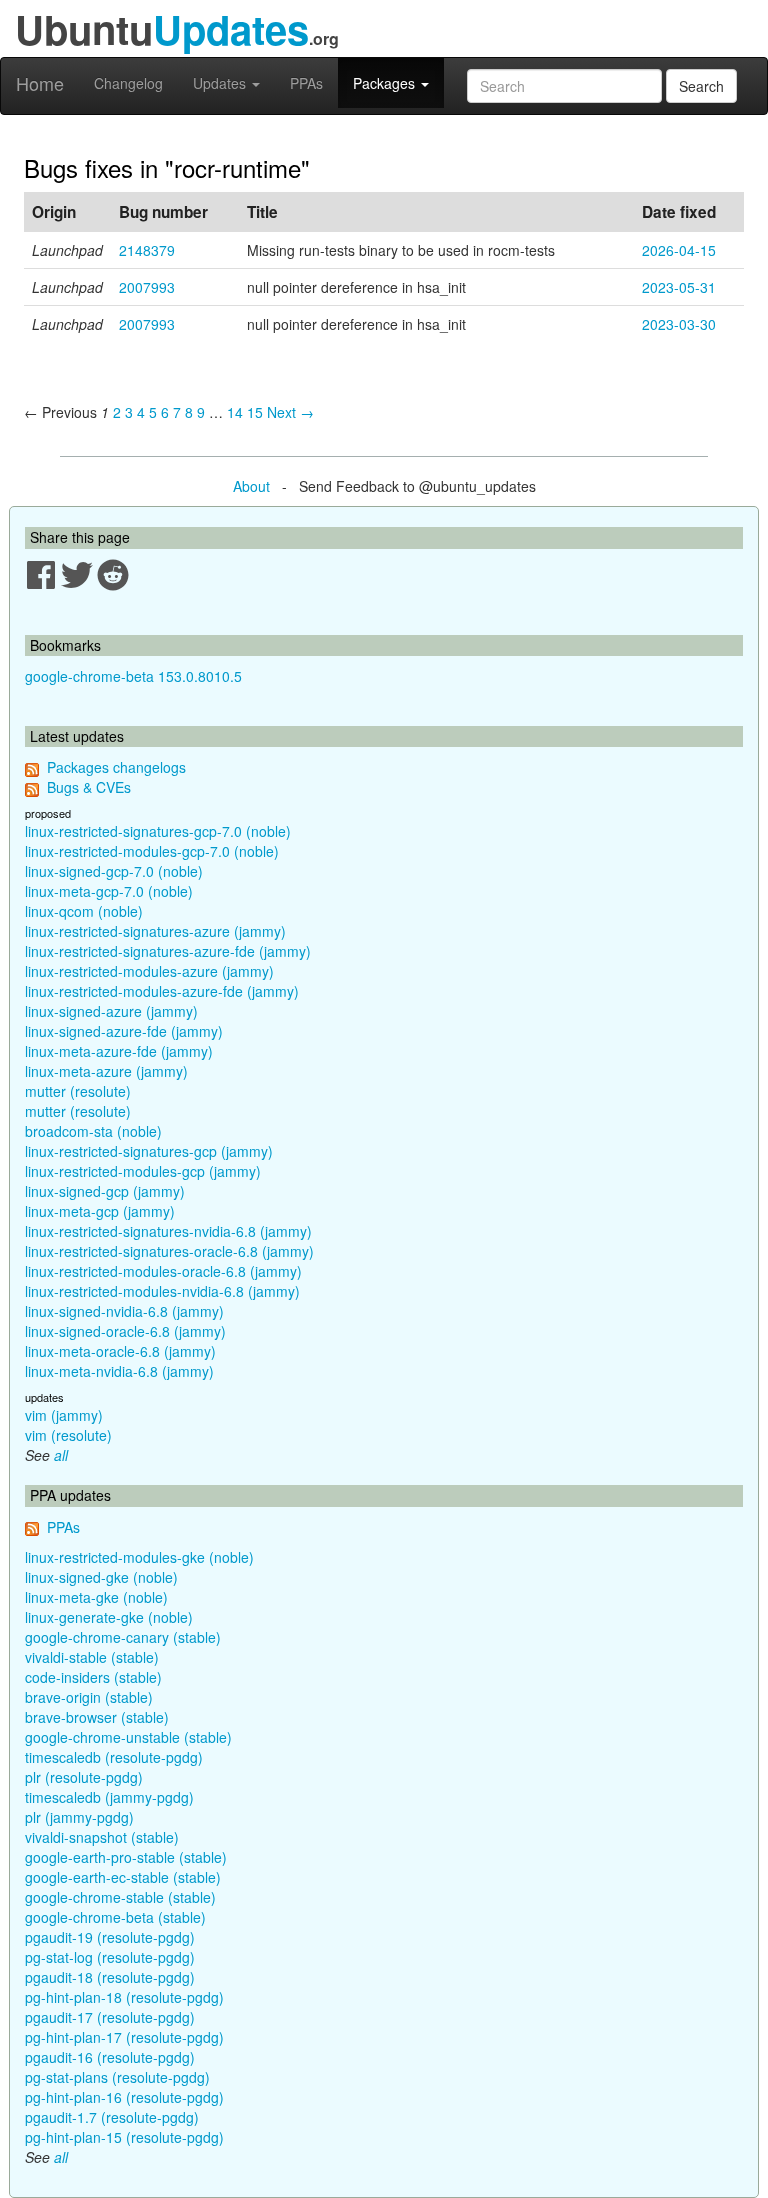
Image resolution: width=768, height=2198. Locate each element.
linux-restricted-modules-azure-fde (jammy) (162, 991)
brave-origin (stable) (89, 1697)
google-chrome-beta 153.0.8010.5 (133, 676)
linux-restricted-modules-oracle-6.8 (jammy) (163, 1271)
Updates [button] (221, 83)
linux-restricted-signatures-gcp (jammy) (149, 1151)
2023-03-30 (679, 324)
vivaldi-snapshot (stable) (102, 1837)
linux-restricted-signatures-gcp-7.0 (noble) (158, 831)
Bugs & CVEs (89, 787)
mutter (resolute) (78, 1091)
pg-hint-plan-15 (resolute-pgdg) (124, 2137)
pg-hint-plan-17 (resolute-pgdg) (124, 2037)
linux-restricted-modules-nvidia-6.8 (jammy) (162, 1291)
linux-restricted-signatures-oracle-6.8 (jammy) (169, 1251)
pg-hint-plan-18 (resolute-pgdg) (124, 1997)
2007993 (147, 287)
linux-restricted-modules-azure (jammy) (149, 971)
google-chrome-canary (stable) (123, 1637)
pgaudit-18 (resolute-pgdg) (110, 1977)
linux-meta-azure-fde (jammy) (119, 1051)
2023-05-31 (679, 287)
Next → (290, 412)
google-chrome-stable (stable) (120, 1897)
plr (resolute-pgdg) (84, 1777)
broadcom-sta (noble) (93, 1131)
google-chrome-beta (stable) (115, 1917)
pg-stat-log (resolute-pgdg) (110, 1957)
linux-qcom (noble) (84, 911)
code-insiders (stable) (93, 1677)
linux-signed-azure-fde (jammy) (124, 1031)
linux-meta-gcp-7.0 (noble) (109, 891)
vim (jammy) (64, 1415)
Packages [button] (386, 83)
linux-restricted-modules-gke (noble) (139, 1557)
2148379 (147, 250)
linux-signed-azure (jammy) (111, 1011)
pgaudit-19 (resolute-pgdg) (110, 1937)
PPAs (306, 83)
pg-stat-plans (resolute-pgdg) (117, 2077)
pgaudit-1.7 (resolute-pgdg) (112, 2117)
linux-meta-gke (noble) (96, 1597)
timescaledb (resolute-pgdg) (114, 1757)
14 (235, 412)
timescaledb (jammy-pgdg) (109, 1797)
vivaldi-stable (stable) (92, 1657)
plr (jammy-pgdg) (79, 1817)
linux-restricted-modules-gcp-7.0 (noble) (152, 851)
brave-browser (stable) (97, 1717)
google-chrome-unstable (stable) (128, 1737)
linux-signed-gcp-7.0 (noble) (114, 871)
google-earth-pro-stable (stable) (126, 1857)
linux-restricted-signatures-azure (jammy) (155, 931)
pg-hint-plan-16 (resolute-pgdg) (124, 2097)
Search (701, 86)
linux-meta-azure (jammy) (106, 1071)
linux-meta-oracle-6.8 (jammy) (120, 1351)
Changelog (128, 83)
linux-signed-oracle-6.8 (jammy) (125, 1331)
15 (255, 412)
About (251, 486)
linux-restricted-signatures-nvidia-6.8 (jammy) (168, 1231)
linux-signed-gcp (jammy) (105, 1191)
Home (40, 83)
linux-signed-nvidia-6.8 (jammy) (124, 1311)
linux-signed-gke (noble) (101, 1577)
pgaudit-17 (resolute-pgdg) (110, 2017)
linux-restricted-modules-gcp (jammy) (143, 1171)
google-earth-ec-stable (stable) (123, 1877)
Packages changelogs (116, 767)
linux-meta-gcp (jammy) (100, 1211)
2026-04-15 (679, 250)
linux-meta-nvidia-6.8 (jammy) (119, 1371)
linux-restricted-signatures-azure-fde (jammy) (168, 951)
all (61, 1455)
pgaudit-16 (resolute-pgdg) (110, 2057)
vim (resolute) (68, 1435)
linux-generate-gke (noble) (109, 1617)
